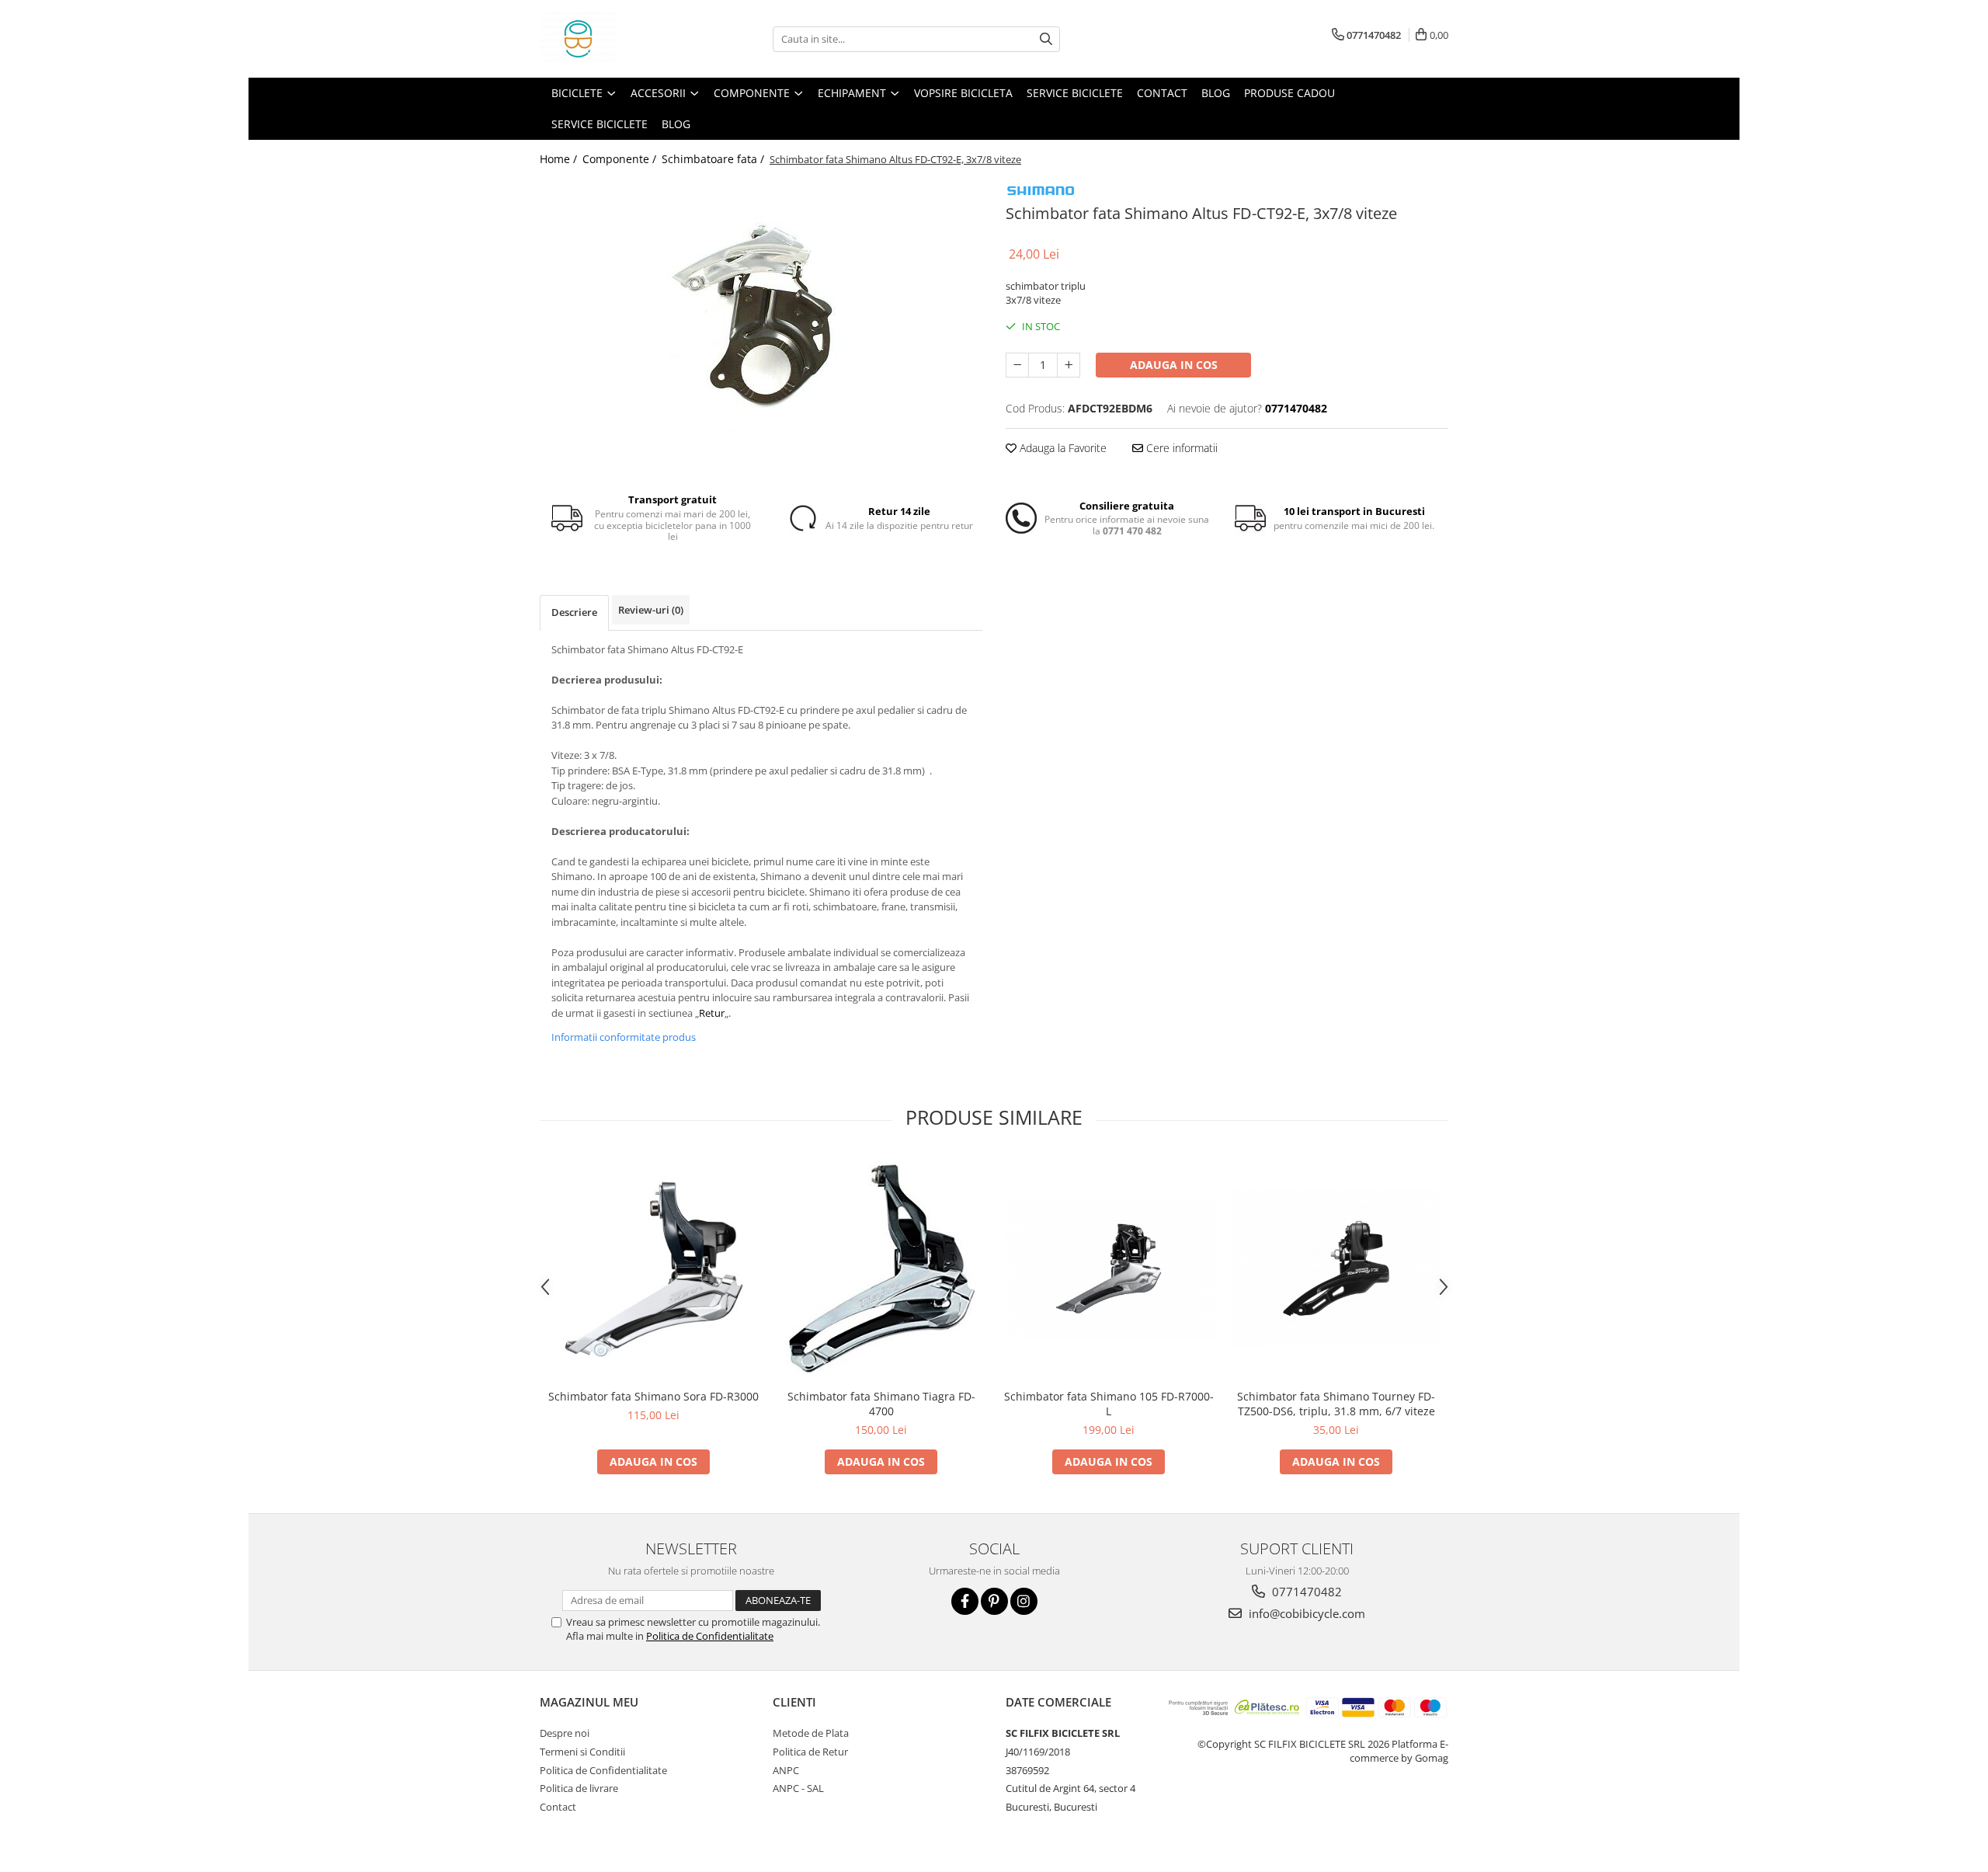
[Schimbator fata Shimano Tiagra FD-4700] (881, 1268)
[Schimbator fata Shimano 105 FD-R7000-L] (1109, 1268)
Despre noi (565, 1733)
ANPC (786, 1770)
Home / (560, 159)
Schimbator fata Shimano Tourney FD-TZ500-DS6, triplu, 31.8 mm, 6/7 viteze (1336, 1404)
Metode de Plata (811, 1733)
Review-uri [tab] (651, 610)
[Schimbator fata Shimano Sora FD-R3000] (653, 1268)
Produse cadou (1289, 93)
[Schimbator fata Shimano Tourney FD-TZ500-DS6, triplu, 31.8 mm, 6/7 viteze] (1336, 1268)
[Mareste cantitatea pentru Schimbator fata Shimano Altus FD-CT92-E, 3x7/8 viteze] (1069, 365)
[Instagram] (1024, 1601)
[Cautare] (1046, 39)
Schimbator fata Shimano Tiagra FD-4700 (881, 1404)
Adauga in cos (1174, 365)
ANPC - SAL (798, 1788)
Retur (712, 1013)
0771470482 (1305, 1592)
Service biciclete (1075, 93)
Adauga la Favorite (1062, 448)
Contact (1162, 93)
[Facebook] (965, 1601)
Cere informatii (1180, 448)
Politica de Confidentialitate (710, 1636)
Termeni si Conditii (582, 1752)
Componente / (621, 159)
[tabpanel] (761, 315)
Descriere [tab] (574, 612)
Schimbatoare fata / (714, 159)
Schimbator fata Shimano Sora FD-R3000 (653, 1396)
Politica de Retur (810, 1752)
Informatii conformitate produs (624, 1037)
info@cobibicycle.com (1305, 1613)
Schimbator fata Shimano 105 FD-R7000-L (1109, 1404)
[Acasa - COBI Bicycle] (617, 39)
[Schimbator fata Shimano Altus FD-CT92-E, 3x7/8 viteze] (761, 315)
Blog (1216, 93)
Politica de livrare (579, 1788)
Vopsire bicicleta (963, 93)
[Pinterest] (994, 1601)
